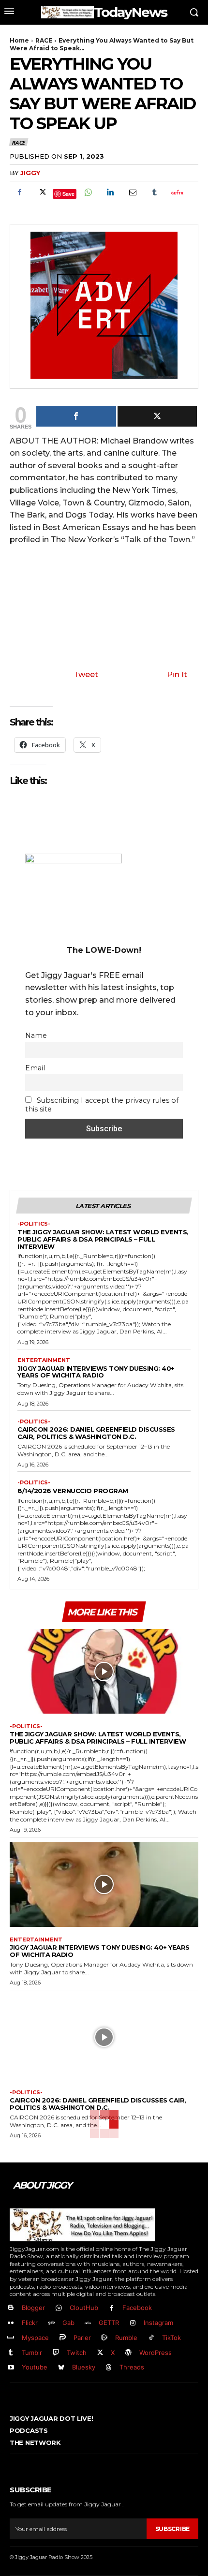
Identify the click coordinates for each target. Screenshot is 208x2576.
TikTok (171, 2338)
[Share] (76, 416)
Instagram (158, 2323)
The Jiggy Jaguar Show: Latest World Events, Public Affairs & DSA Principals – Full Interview (103, 1239)
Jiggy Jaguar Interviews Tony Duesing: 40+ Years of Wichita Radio (96, 1372)
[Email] (132, 192)
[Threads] (109, 2368)
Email (35, 1068)
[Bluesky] (61, 2368)
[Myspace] (11, 2338)
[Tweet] (157, 416)
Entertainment (44, 1360)
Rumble (126, 2338)
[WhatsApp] (88, 192)
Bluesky (84, 2367)
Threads (132, 2367)
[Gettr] (177, 192)
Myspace (35, 2338)
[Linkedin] (110, 192)
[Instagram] (133, 2323)
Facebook (137, 2308)
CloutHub (84, 2308)
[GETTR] (88, 2323)
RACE (44, 40)
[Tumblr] (154, 192)
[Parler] (63, 2338)
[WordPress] (128, 2353)
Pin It (177, 674)
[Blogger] (11, 2308)
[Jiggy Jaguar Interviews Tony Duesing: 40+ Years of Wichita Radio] (104, 1885)
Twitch (77, 2353)
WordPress (156, 2353)
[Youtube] (11, 2368)
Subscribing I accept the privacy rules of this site (102, 1105)
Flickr (30, 2323)
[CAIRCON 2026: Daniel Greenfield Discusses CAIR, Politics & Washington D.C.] (104, 2038)
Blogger (33, 2308)
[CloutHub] (59, 2308)
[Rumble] (105, 2338)
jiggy (30, 173)
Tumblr (32, 2353)
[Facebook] (19, 192)
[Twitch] (56, 2353)
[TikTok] (151, 2338)
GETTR (109, 2323)
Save (68, 194)
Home (19, 40)
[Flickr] (11, 2323)
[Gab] (52, 2323)
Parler (82, 2338)
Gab (68, 2323)
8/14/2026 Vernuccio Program (73, 1491)
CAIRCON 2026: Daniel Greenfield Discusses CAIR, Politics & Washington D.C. (96, 1433)
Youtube (35, 2367)
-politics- (34, 1224)
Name (36, 1036)
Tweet (86, 674)
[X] (42, 192)
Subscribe (172, 2529)
